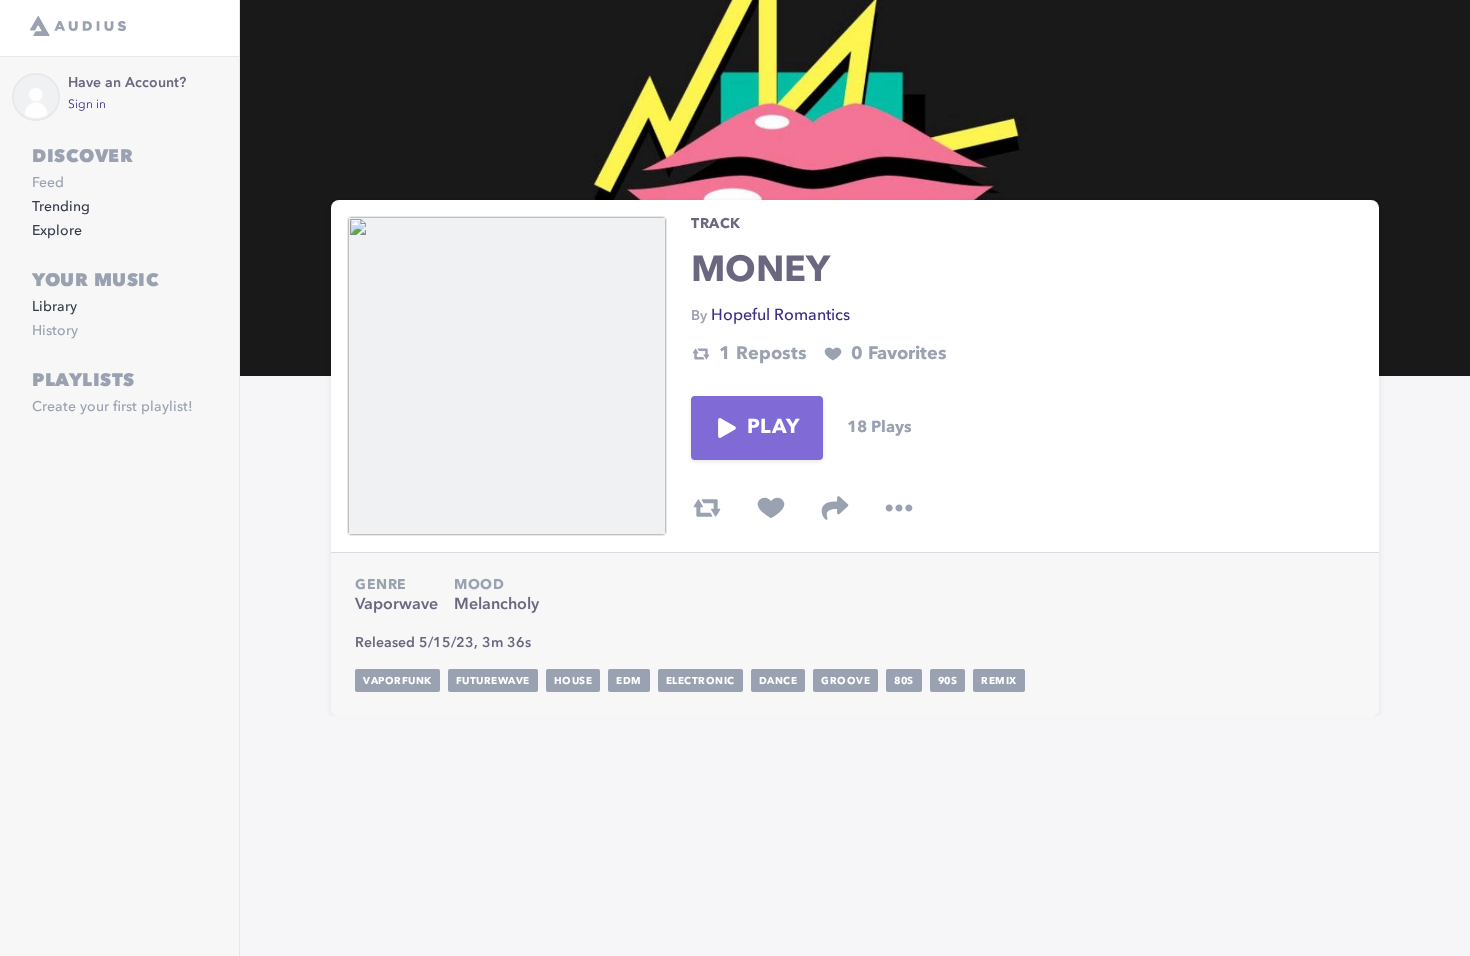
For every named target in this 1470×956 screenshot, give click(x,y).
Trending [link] (61, 207)
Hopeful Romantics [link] (780, 316)
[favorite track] (771, 508)
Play (773, 428)
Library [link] (54, 307)
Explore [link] (57, 231)
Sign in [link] (87, 105)
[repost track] (707, 508)
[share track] (835, 508)
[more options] (899, 508)
